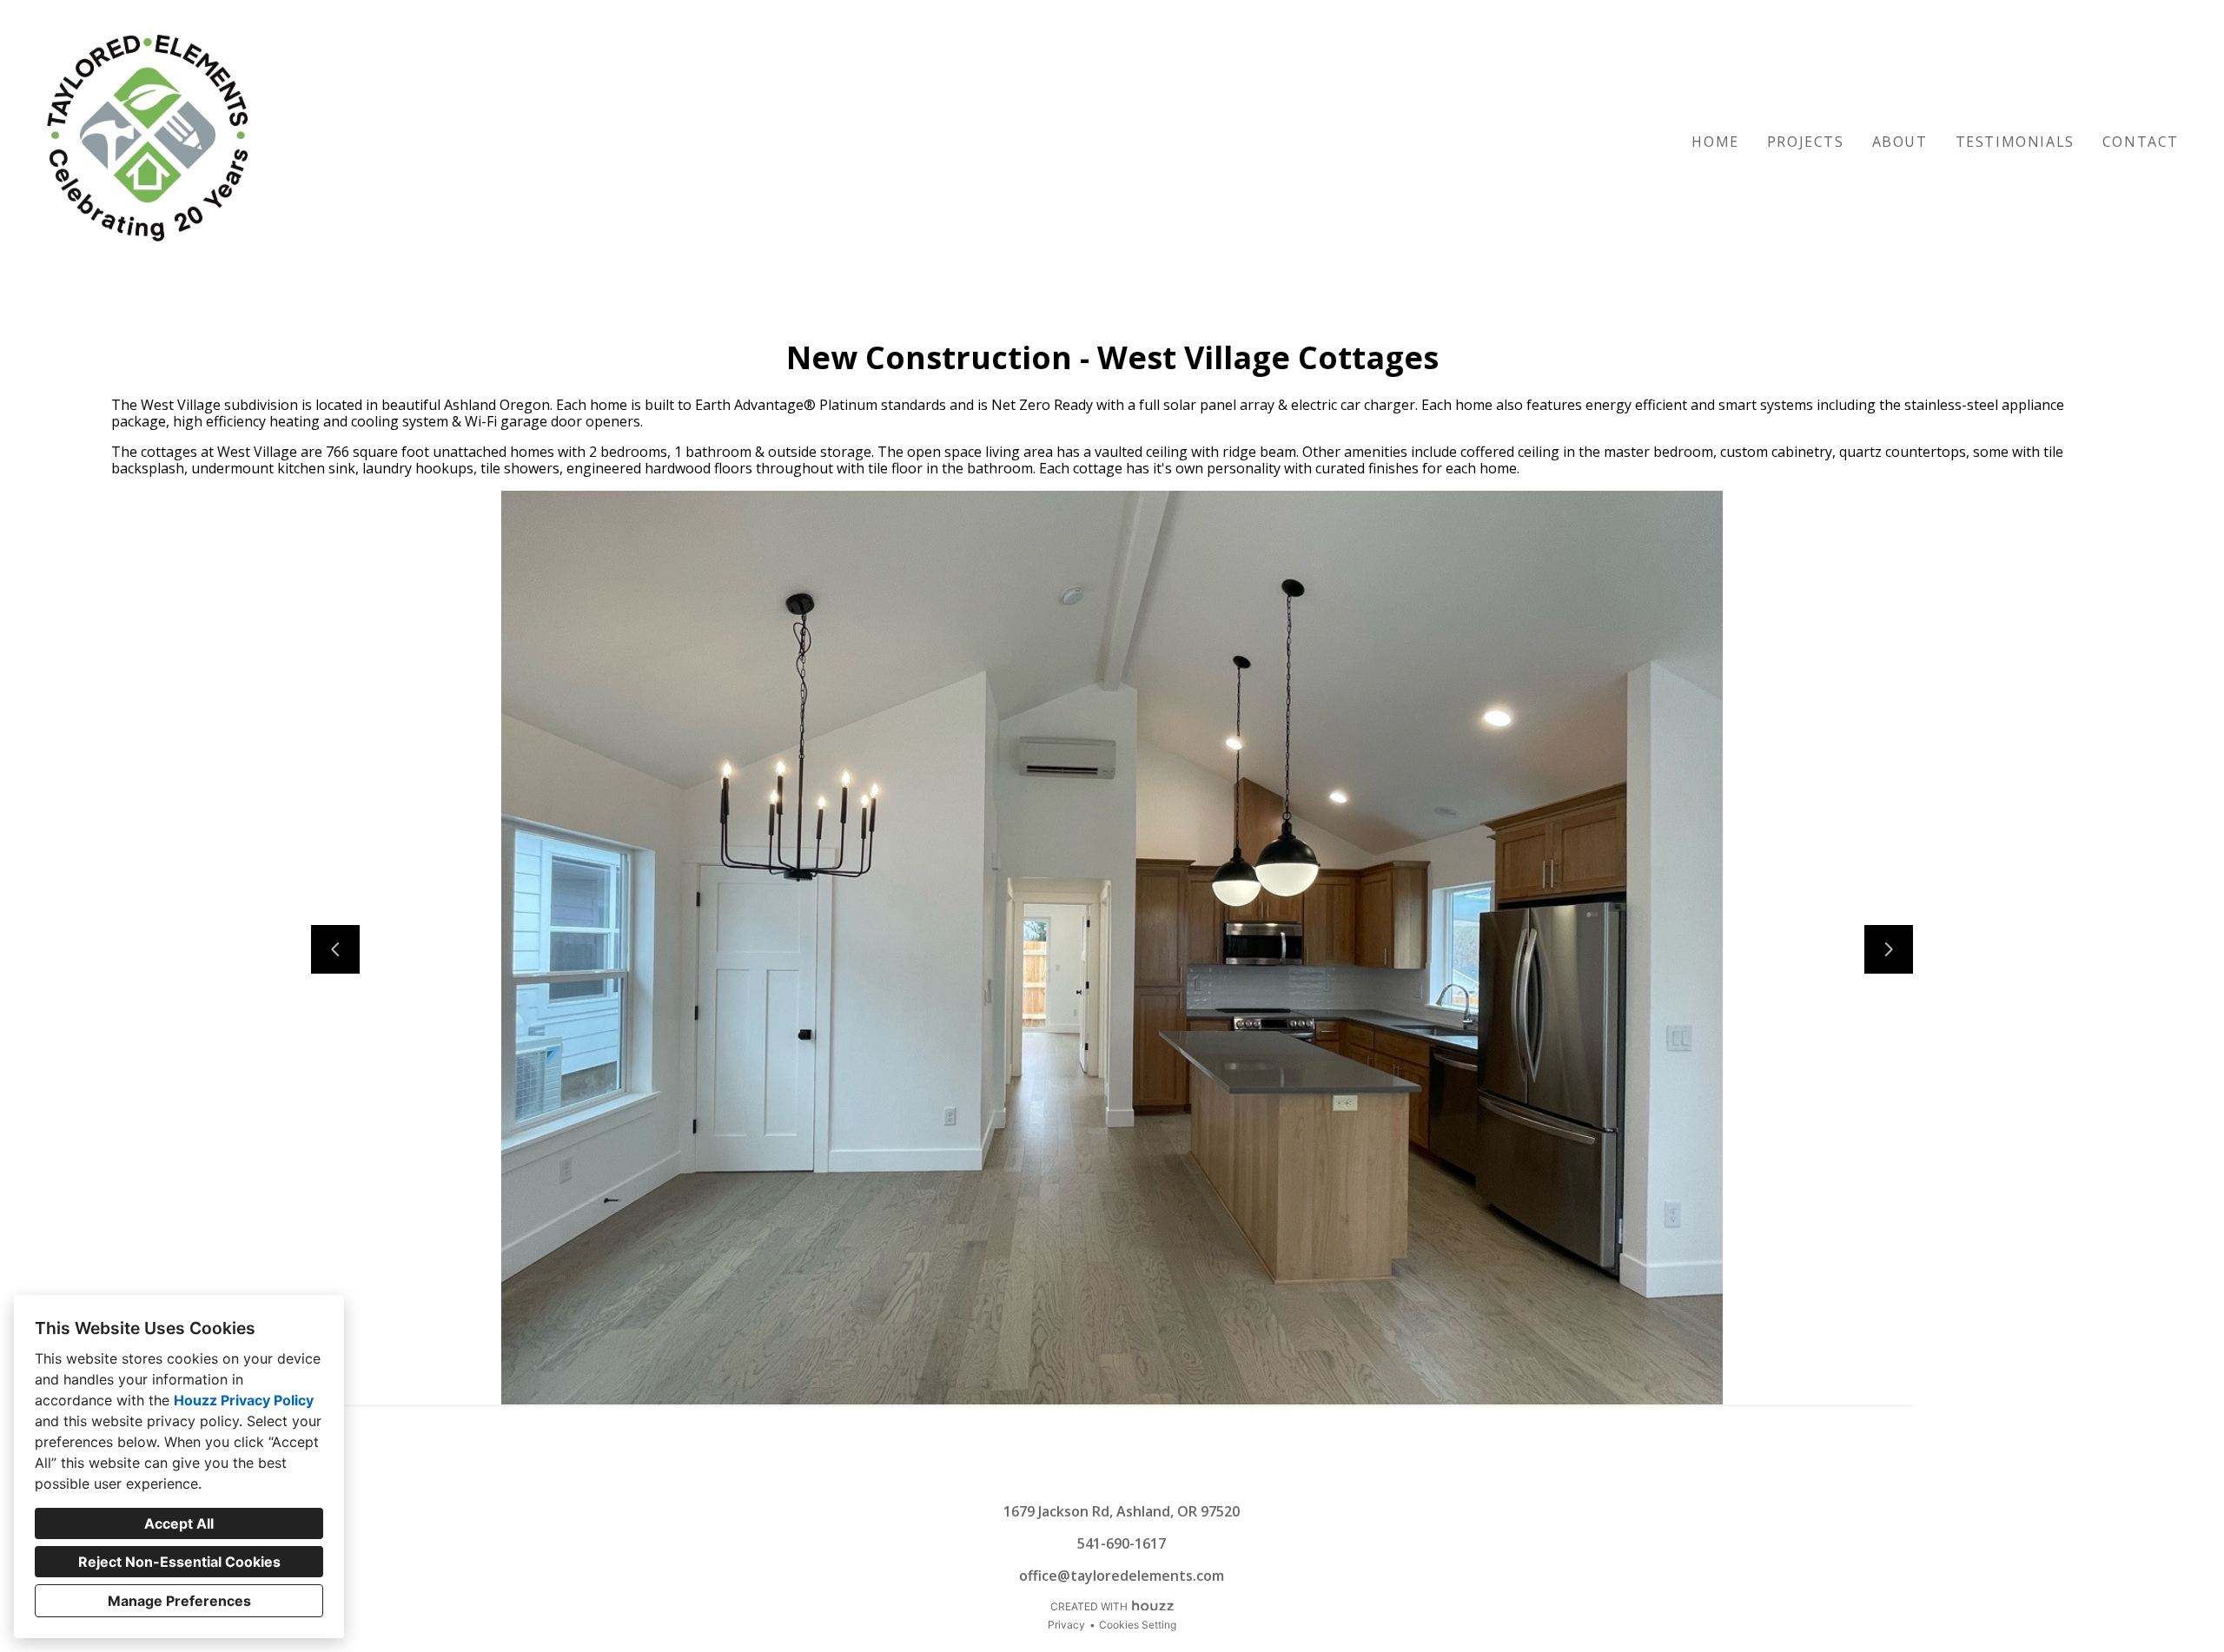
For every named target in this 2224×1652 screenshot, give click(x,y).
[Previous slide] (335, 949)
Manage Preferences (179, 1601)
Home (1715, 142)
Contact (2141, 142)
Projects (1806, 142)
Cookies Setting (1138, 1625)
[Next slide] (1889, 949)
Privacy (1066, 1625)
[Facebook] (1126, 1477)
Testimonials (2015, 142)
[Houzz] (1098, 1477)
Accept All (179, 1523)
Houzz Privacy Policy (244, 1400)
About (1900, 142)
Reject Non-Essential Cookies (179, 1562)
